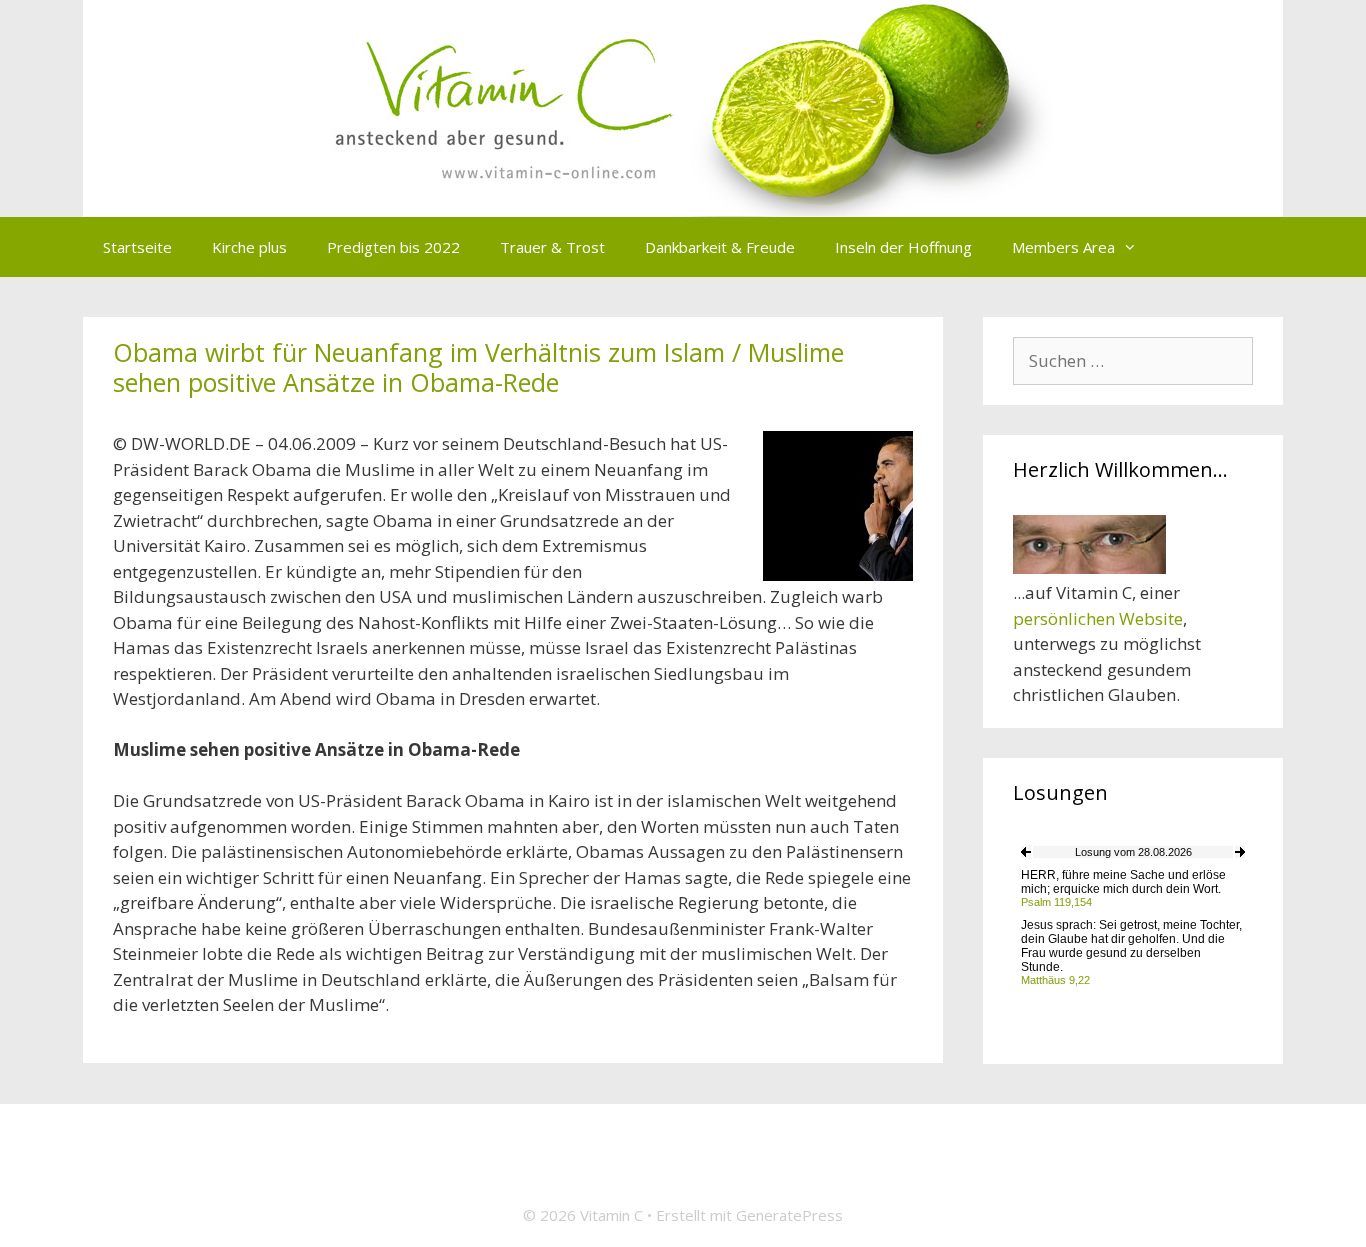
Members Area (1063, 247)
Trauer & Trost (552, 247)
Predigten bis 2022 (393, 247)
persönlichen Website (1098, 618)
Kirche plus (249, 247)
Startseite (137, 247)
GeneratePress (789, 1215)
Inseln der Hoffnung (903, 247)
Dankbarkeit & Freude (720, 247)
